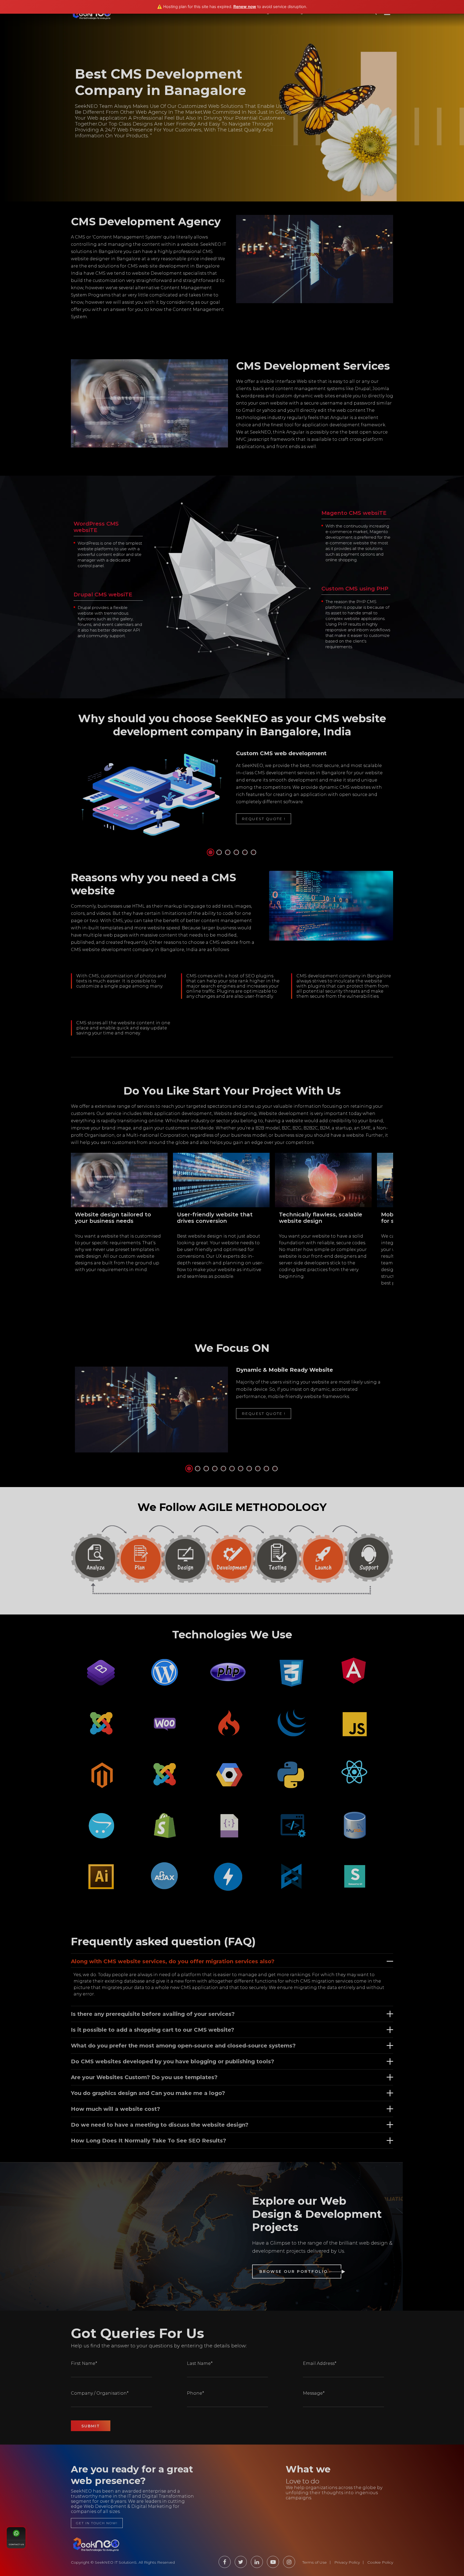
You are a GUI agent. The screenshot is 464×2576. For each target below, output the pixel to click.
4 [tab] (237, 853)
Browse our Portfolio (294, 2272)
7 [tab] (241, 1469)
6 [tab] (254, 853)
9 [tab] (258, 1469)
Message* (314, 2393)
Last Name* (200, 2363)
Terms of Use (315, 2562)
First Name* (84, 2363)
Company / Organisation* (100, 2393)
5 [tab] (245, 853)
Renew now (245, 7)
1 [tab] (211, 853)
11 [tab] (275, 1469)
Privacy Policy (347, 2562)
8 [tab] (250, 1469)
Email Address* (320, 2363)
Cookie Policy (380, 2562)
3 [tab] (228, 853)
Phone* (195, 2393)
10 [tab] (267, 1469)
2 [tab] (220, 853)
